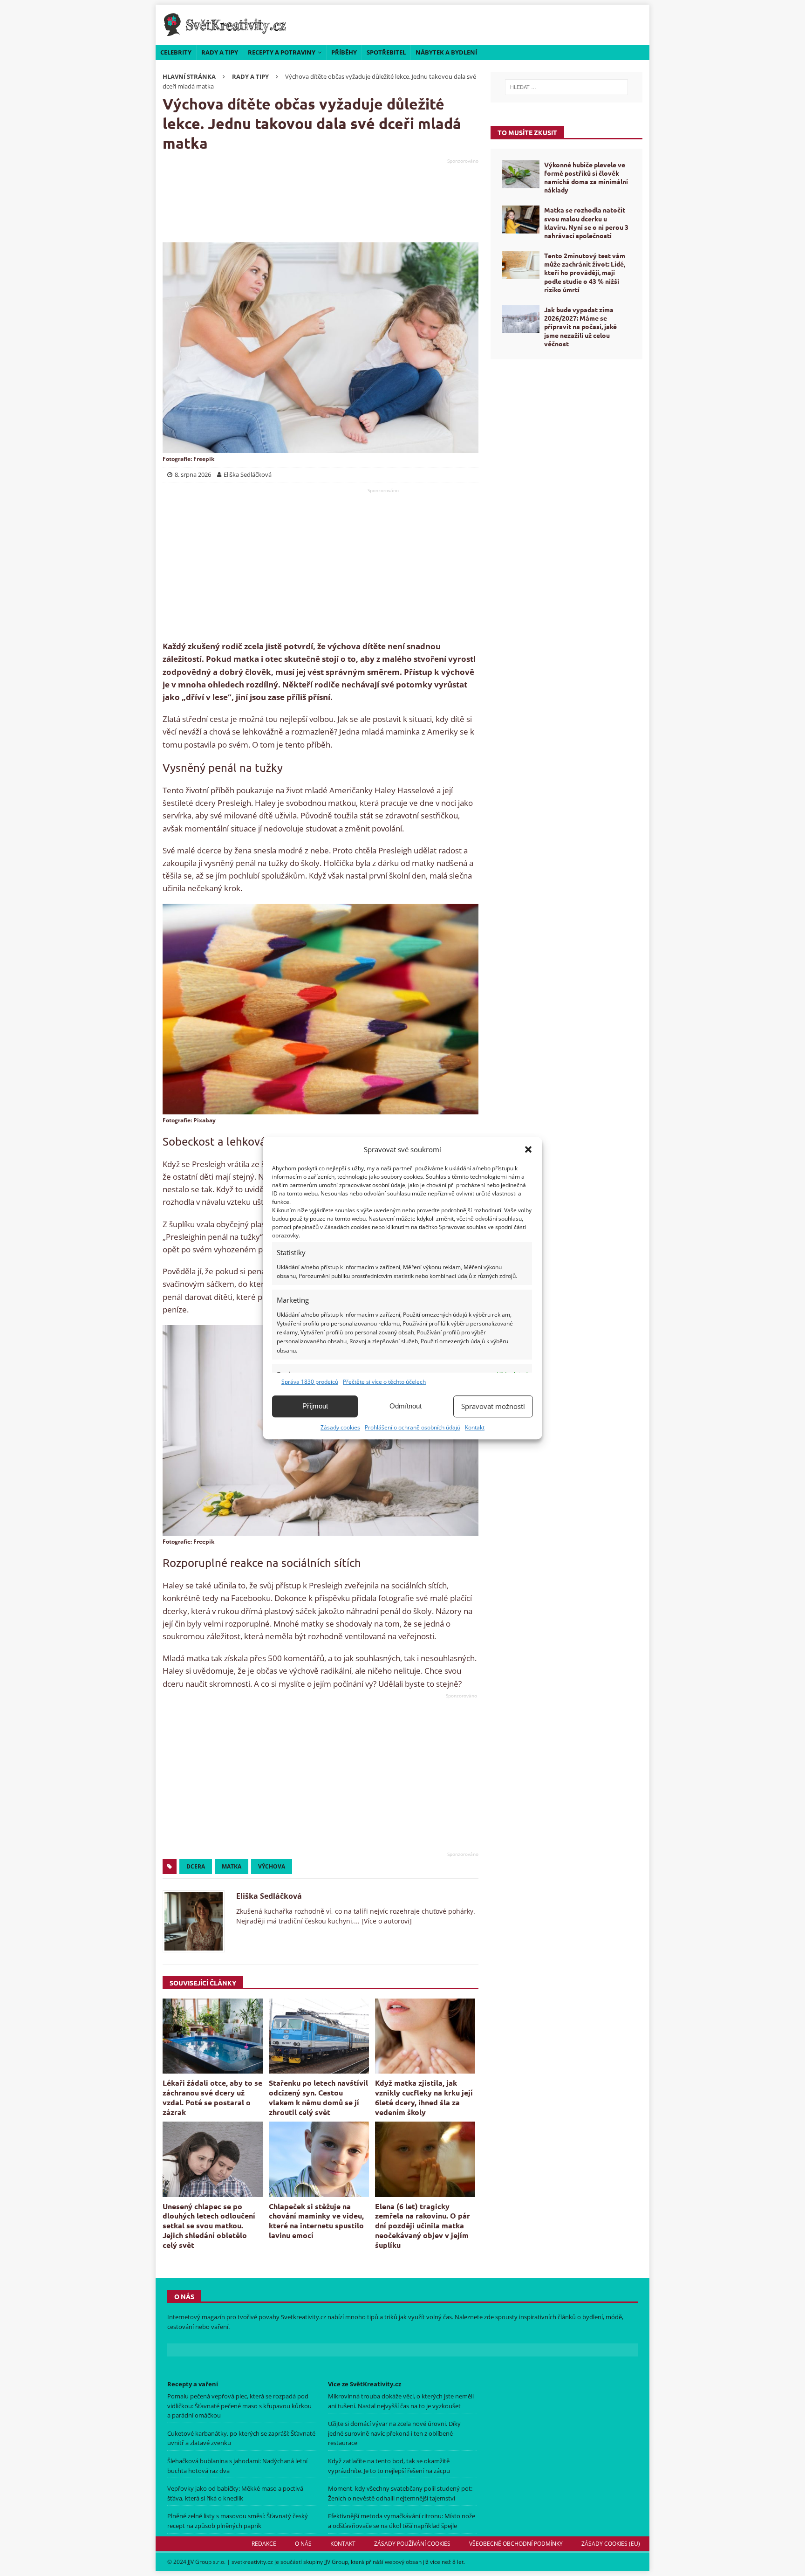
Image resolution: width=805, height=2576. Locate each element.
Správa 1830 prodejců (310, 1382)
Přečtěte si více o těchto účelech (384, 1382)
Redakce (264, 2544)
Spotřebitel (386, 52)
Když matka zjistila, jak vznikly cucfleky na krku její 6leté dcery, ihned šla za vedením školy (424, 2097)
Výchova (272, 1866)
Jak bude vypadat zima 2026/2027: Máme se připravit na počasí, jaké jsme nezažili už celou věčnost (580, 326)
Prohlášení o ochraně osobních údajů (413, 1427)
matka (232, 1866)
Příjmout (315, 1406)
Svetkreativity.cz (304, 2317)
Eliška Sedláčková (269, 1896)
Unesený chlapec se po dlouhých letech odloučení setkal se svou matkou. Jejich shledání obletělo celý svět (209, 2226)
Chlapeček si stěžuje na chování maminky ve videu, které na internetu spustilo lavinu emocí (316, 2221)
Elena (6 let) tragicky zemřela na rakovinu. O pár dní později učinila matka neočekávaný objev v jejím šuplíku (423, 2226)
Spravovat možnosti (493, 1406)
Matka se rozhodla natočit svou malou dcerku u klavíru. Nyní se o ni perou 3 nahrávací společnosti (586, 223)
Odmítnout (406, 1406)
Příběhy (344, 52)
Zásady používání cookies (412, 2544)
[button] (528, 1149)
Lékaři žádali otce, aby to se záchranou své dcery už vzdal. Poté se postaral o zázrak (212, 2097)
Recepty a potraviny (282, 52)
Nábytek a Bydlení (446, 52)
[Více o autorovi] (386, 1921)
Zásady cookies (340, 1427)
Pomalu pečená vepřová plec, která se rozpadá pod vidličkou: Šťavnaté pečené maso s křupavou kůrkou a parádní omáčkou (239, 2406)
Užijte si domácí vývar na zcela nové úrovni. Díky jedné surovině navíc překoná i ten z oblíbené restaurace (394, 2433)
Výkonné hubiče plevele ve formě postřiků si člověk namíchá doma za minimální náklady (586, 177)
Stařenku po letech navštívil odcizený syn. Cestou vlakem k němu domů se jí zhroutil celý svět (318, 2097)
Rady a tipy (220, 52)
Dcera (196, 1866)
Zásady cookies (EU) (611, 2544)
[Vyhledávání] (566, 87)
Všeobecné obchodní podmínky (516, 2544)
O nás (303, 2544)
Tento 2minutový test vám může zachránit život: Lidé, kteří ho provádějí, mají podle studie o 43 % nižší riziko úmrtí (585, 272)
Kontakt (475, 1427)
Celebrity (176, 52)
